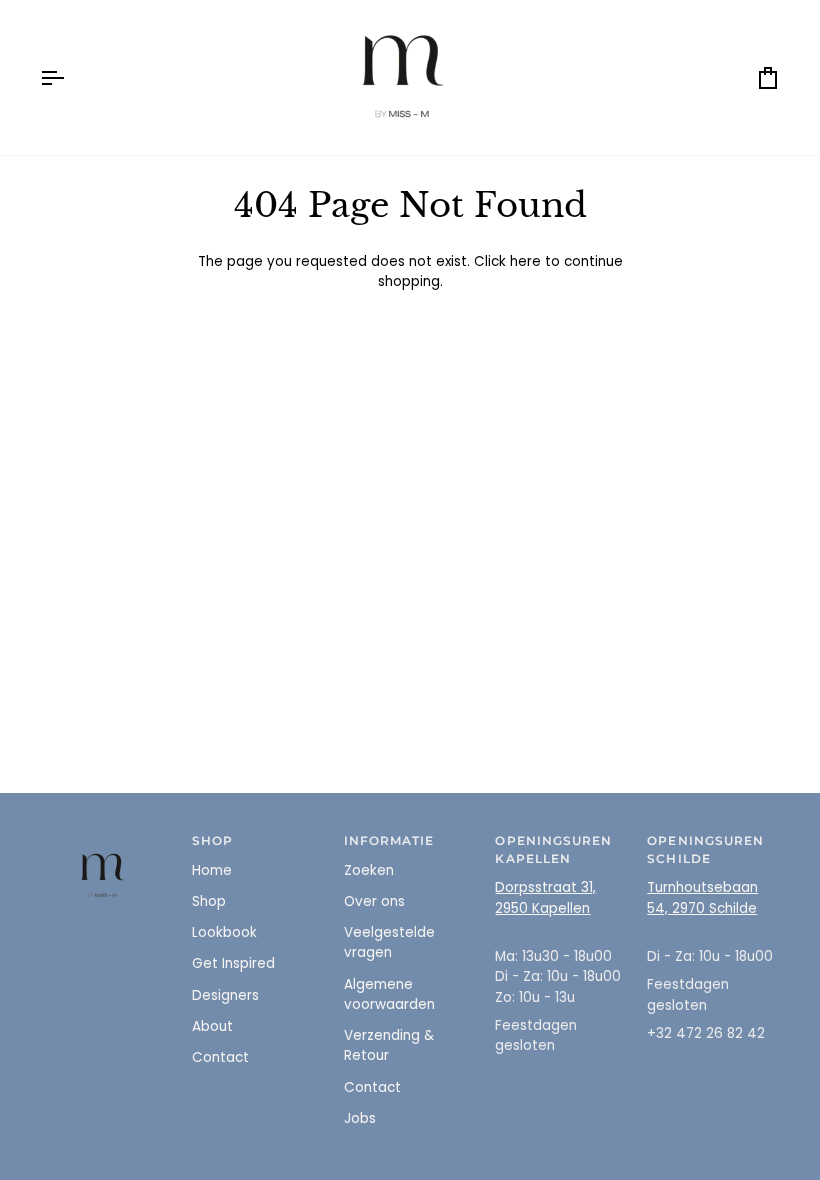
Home (212, 870)
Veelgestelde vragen (389, 942)
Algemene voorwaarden (389, 994)
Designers (225, 995)
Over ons (374, 901)
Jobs (360, 1118)
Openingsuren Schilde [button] (705, 850)
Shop (209, 901)
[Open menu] (70, 77)
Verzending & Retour (389, 1045)
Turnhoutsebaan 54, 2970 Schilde (702, 897)
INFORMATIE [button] (389, 841)
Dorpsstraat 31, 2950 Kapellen (545, 897)
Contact (220, 1057)
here (525, 261)
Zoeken (369, 870)
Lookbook (224, 932)
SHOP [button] (212, 841)
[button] (106, 838)
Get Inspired (233, 963)
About (212, 1026)
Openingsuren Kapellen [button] (553, 850)
